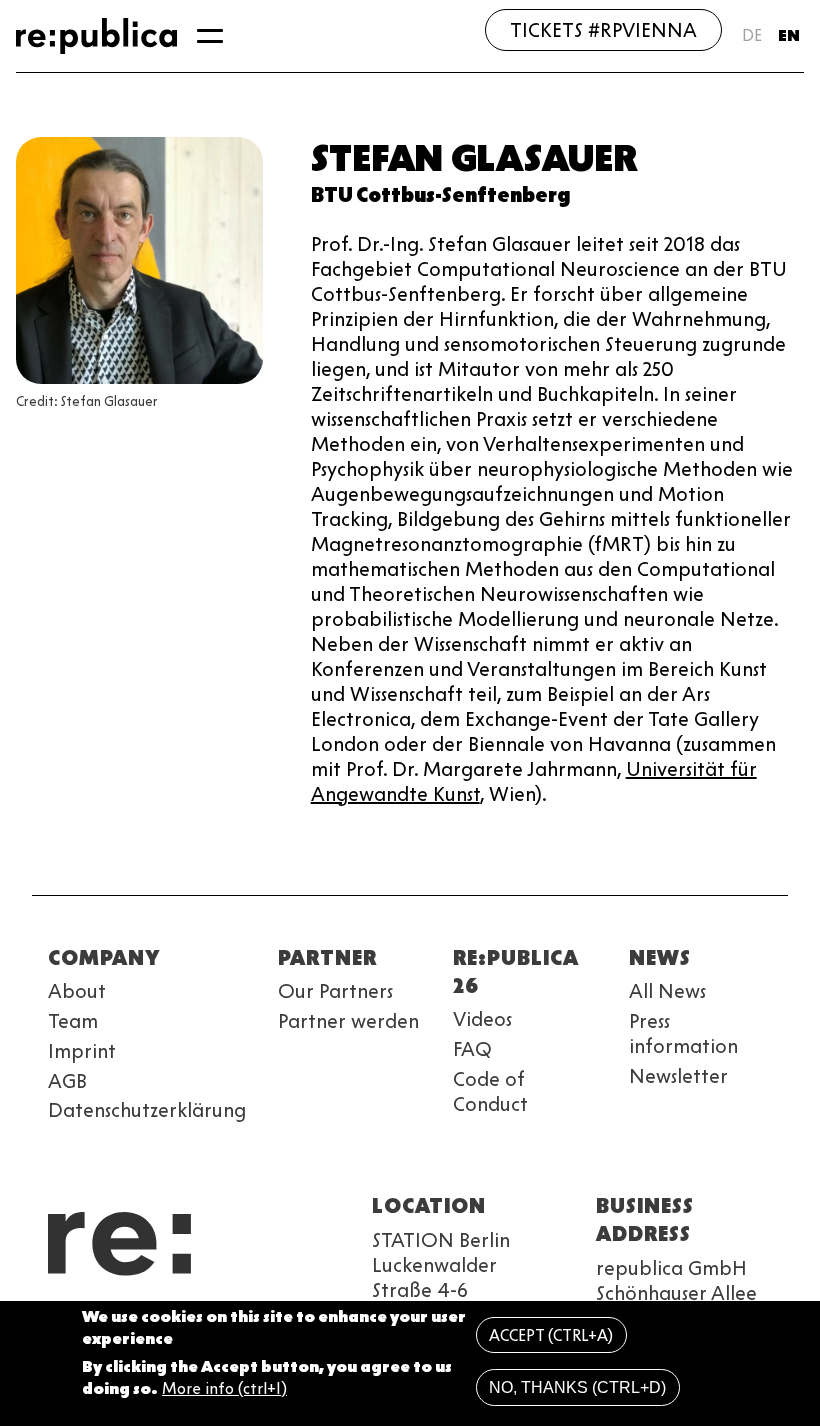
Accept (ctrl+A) (551, 1335)
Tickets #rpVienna (603, 30)
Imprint (82, 1051)
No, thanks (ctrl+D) (577, 1387)
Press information (683, 1033)
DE (752, 35)
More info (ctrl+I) (224, 1388)
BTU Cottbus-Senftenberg (440, 195)
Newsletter (678, 1076)
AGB (67, 1081)
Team (73, 1021)
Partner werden (348, 1021)
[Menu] (210, 36)
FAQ (472, 1049)
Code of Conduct (490, 1091)
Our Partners (335, 991)
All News (667, 991)
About (77, 991)
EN (789, 35)
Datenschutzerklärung (147, 1110)
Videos (482, 1019)
